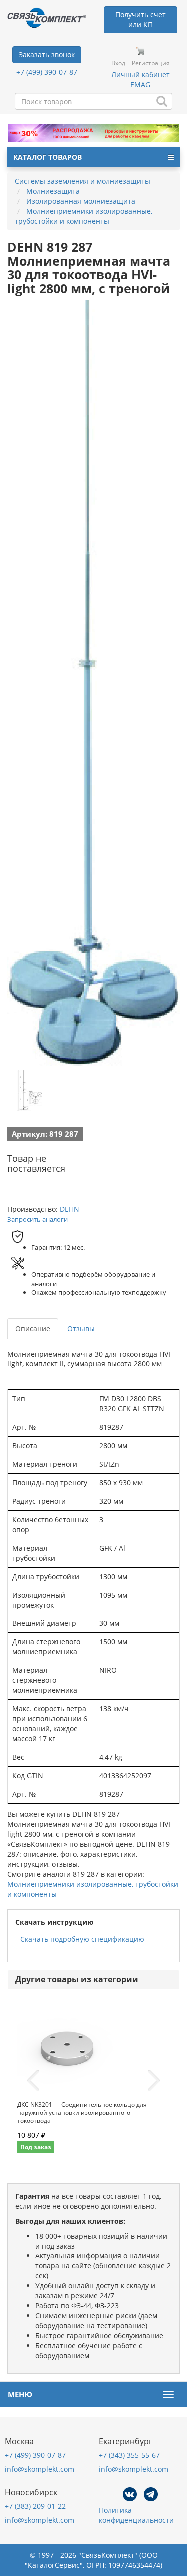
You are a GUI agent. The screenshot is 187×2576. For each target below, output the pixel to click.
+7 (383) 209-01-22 (35, 2506)
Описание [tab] (33, 1329)
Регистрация (151, 63)
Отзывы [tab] (81, 1329)
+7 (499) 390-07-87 (47, 72)
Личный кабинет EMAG (140, 80)
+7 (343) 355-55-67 (129, 2455)
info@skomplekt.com (40, 2469)
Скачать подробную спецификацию (82, 1939)
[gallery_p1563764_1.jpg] (30, 1091)
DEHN (70, 1209)
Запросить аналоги (38, 1219)
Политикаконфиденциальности (136, 2515)
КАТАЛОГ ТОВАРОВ (48, 157)
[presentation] (33, 2081)
